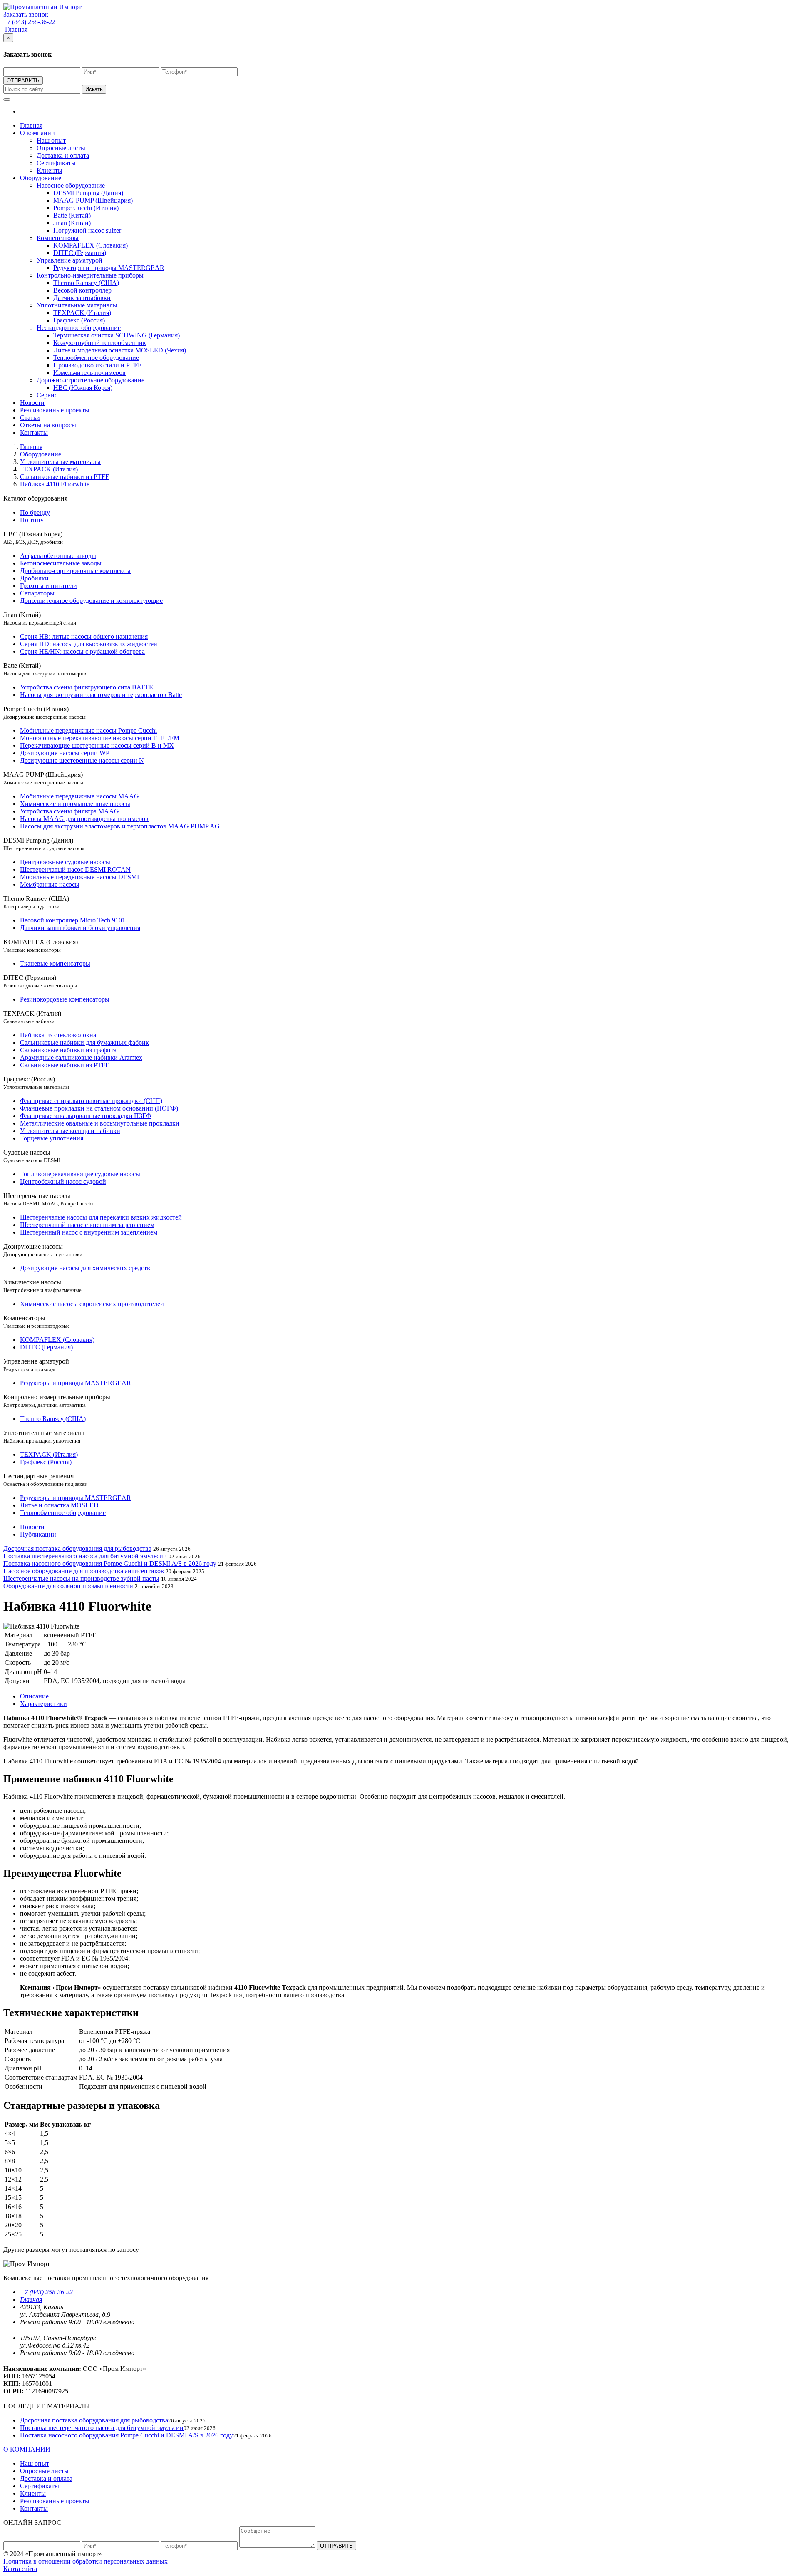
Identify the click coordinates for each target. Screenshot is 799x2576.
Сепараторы (37, 593)
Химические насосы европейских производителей (92, 1304)
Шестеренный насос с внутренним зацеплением (89, 1232)
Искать (94, 89)
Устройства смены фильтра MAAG (69, 811)
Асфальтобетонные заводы (58, 556)
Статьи (30, 418)
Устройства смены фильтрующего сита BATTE (87, 687)
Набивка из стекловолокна (58, 1035)
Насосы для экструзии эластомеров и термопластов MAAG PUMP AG (120, 826)
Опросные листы (61, 148)
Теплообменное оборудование (96, 358)
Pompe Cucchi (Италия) (86, 208)
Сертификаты (56, 163)
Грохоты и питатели (48, 586)
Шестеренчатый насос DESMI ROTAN (75, 869)
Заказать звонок (26, 14)
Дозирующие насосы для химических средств (85, 1268)
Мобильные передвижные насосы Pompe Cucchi (88, 730)
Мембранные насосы (50, 884)
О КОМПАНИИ (27, 2449)
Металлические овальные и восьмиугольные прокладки (100, 1123)
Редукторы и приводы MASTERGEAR (109, 268)
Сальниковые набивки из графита (68, 1050)
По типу (32, 520)
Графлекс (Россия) (79, 320)
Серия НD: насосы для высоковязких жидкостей (89, 644)
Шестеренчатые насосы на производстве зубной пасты (81, 1578)
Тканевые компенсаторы (55, 963)
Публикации (38, 1534)
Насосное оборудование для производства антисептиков (84, 1571)
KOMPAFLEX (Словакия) (91, 245)
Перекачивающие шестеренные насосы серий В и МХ (97, 745)
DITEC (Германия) (80, 253)
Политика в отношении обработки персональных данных (86, 2561)
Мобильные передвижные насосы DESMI (79, 877)
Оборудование (41, 178)
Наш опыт (51, 140)
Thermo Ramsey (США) (86, 283)
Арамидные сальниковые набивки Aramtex (81, 1057)
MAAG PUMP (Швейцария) (93, 200)
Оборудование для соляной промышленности (68, 1586)
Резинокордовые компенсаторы (65, 999)
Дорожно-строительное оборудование (91, 380)
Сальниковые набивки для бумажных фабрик (84, 1043)
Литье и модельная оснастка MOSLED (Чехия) (120, 350)
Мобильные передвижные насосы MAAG (79, 796)
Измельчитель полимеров (89, 373)
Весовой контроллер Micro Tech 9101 (73, 920)
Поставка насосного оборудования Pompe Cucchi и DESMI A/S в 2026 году (110, 1563)
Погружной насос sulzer (87, 230)
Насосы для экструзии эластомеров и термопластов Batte (101, 695)
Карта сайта (20, 2569)
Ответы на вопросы (48, 425)
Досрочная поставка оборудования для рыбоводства (77, 1548)
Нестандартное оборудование (79, 328)
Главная (16, 29)
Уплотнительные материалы (77, 305)
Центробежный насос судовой (63, 1181)
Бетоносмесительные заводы (61, 563)
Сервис (47, 395)
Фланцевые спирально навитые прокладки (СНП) (91, 1101)
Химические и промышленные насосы (75, 804)
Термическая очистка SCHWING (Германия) (117, 335)
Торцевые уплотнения (52, 1138)
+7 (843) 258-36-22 (46, 2292)
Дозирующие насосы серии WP (65, 753)
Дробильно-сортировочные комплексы (75, 571)
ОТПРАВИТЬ (23, 81)
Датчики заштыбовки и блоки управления (80, 928)
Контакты (34, 433)
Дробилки (34, 578)
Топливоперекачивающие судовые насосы (80, 1174)
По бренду (35, 512)
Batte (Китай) (72, 215)
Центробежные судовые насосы (65, 862)
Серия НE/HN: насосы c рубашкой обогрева (82, 651)
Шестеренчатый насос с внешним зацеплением (87, 1225)
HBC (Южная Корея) (83, 388)
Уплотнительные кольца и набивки (70, 1131)
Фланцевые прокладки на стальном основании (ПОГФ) (99, 1108)
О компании (37, 133)
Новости (32, 403)
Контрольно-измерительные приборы (90, 275)
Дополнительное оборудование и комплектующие (91, 601)
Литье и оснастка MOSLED (59, 1505)
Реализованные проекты (55, 410)
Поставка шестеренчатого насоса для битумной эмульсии (85, 1556)
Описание (34, 1696)
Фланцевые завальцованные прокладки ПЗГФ (86, 1116)
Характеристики (43, 1704)
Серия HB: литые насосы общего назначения (84, 636)
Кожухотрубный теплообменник (100, 343)
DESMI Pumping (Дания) (88, 193)
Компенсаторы (58, 238)
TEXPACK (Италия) (82, 313)
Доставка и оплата (63, 155)
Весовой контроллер (82, 290)
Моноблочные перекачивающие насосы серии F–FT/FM (100, 738)
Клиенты (50, 170)
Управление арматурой (69, 260)
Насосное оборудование (71, 185)
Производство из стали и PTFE (98, 365)
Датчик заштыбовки (82, 298)
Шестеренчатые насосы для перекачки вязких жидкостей (101, 1217)
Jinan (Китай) (72, 223)
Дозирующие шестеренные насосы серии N (82, 760)
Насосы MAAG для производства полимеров (84, 819)
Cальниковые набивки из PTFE (65, 1065)
